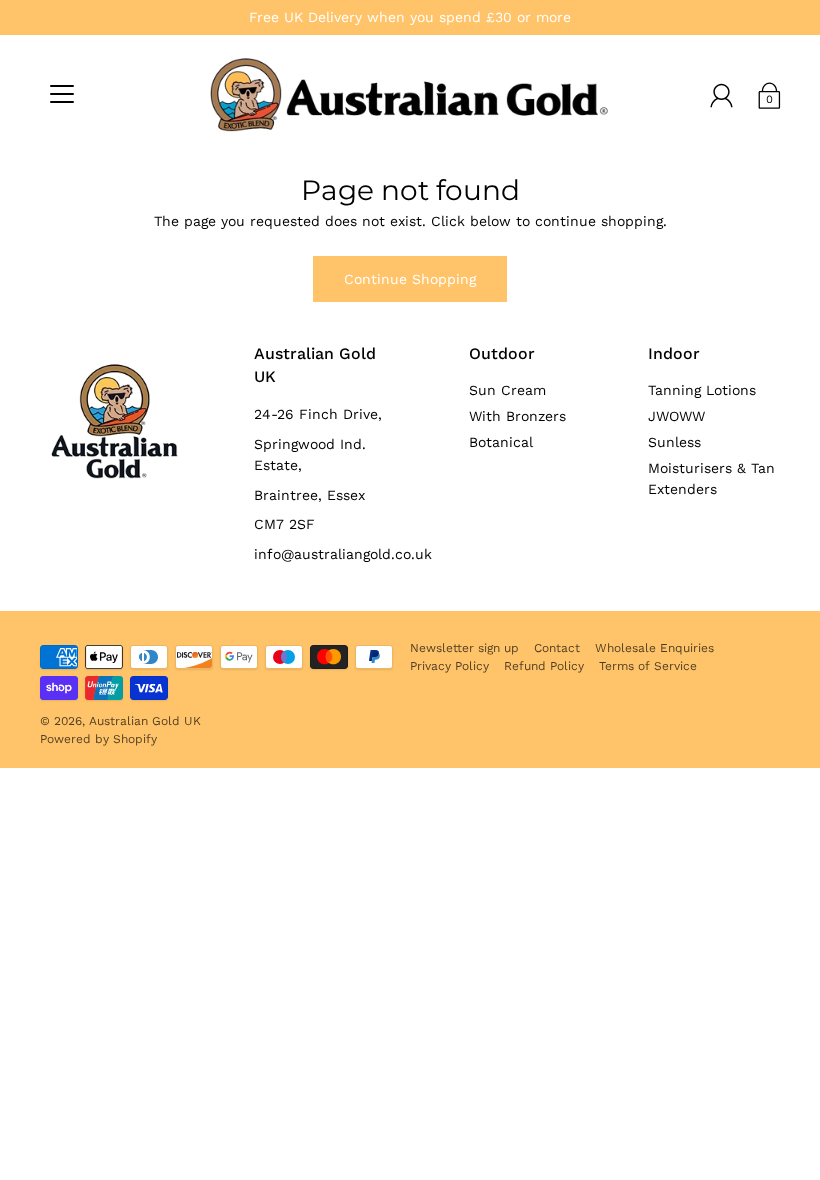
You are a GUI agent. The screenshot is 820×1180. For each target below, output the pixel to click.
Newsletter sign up (464, 648)
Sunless (674, 442)
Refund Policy (544, 666)
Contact (557, 648)
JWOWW (676, 416)
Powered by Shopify (98, 739)
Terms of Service (648, 666)
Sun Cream (507, 390)
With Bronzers (517, 416)
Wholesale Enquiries (654, 648)
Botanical (501, 442)
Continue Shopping (410, 279)
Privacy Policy (449, 666)
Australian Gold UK (145, 721)
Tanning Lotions (702, 390)
